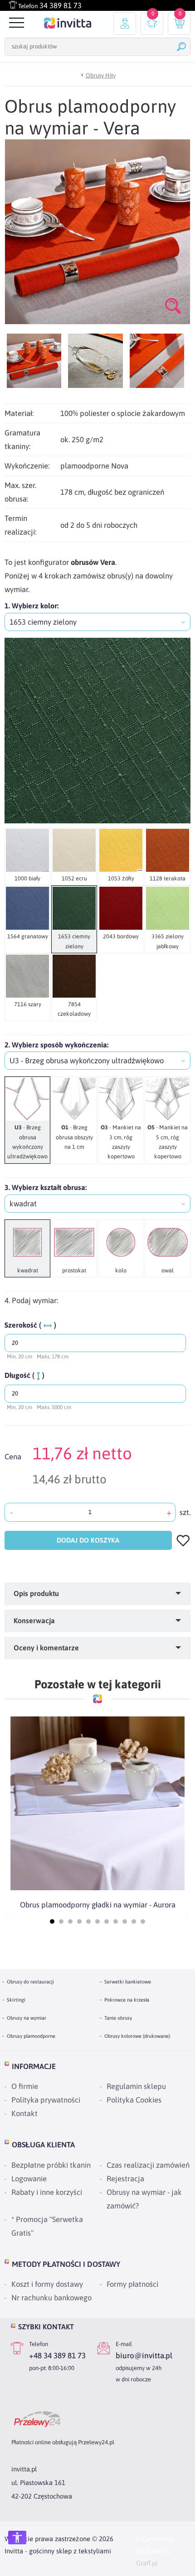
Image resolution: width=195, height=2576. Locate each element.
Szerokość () (30, 1325)
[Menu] (15, 23)
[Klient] (125, 24)
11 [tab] (143, 1921)
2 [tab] (61, 1921)
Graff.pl (147, 2563)
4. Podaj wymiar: (31, 1300)
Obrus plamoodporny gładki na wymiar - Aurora (98, 1905)
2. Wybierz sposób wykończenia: (56, 1045)
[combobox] (97, 622)
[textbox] (97, 622)
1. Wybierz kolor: (32, 606)
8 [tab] (116, 1921)
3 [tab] (70, 1921)
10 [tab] (134, 1921)
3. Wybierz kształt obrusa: (46, 1187)
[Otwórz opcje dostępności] (17, 2538)
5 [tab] (88, 1921)
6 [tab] (97, 1921)
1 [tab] (52, 1921)
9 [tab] (125, 1921)
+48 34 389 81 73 (57, 2356)
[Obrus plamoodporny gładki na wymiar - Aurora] (97, 1803)
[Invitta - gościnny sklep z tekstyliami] (68, 23)
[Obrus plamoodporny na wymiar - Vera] (34, 361)
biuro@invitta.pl (144, 2356)
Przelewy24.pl (96, 2442)
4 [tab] (79, 1921)
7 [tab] (107, 1921)
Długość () (24, 1375)
